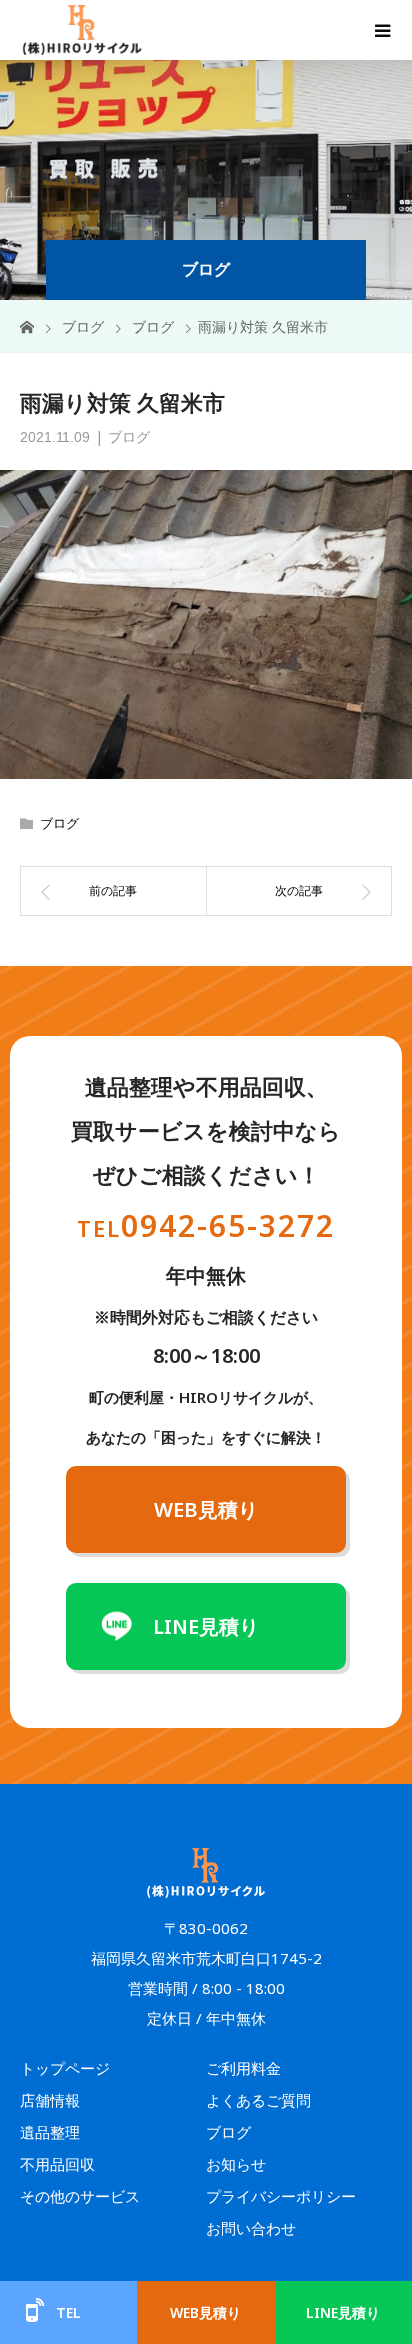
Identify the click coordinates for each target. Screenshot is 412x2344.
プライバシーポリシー (281, 2196)
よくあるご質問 (258, 2100)
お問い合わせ (251, 2228)
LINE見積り (206, 1626)
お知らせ (236, 2164)
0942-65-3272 (206, 1225)
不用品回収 (57, 2164)
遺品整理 (50, 2132)
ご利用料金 (243, 2068)
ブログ (129, 436)
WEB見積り (206, 1509)
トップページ (65, 2068)
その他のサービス (80, 2196)
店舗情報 (50, 2100)
